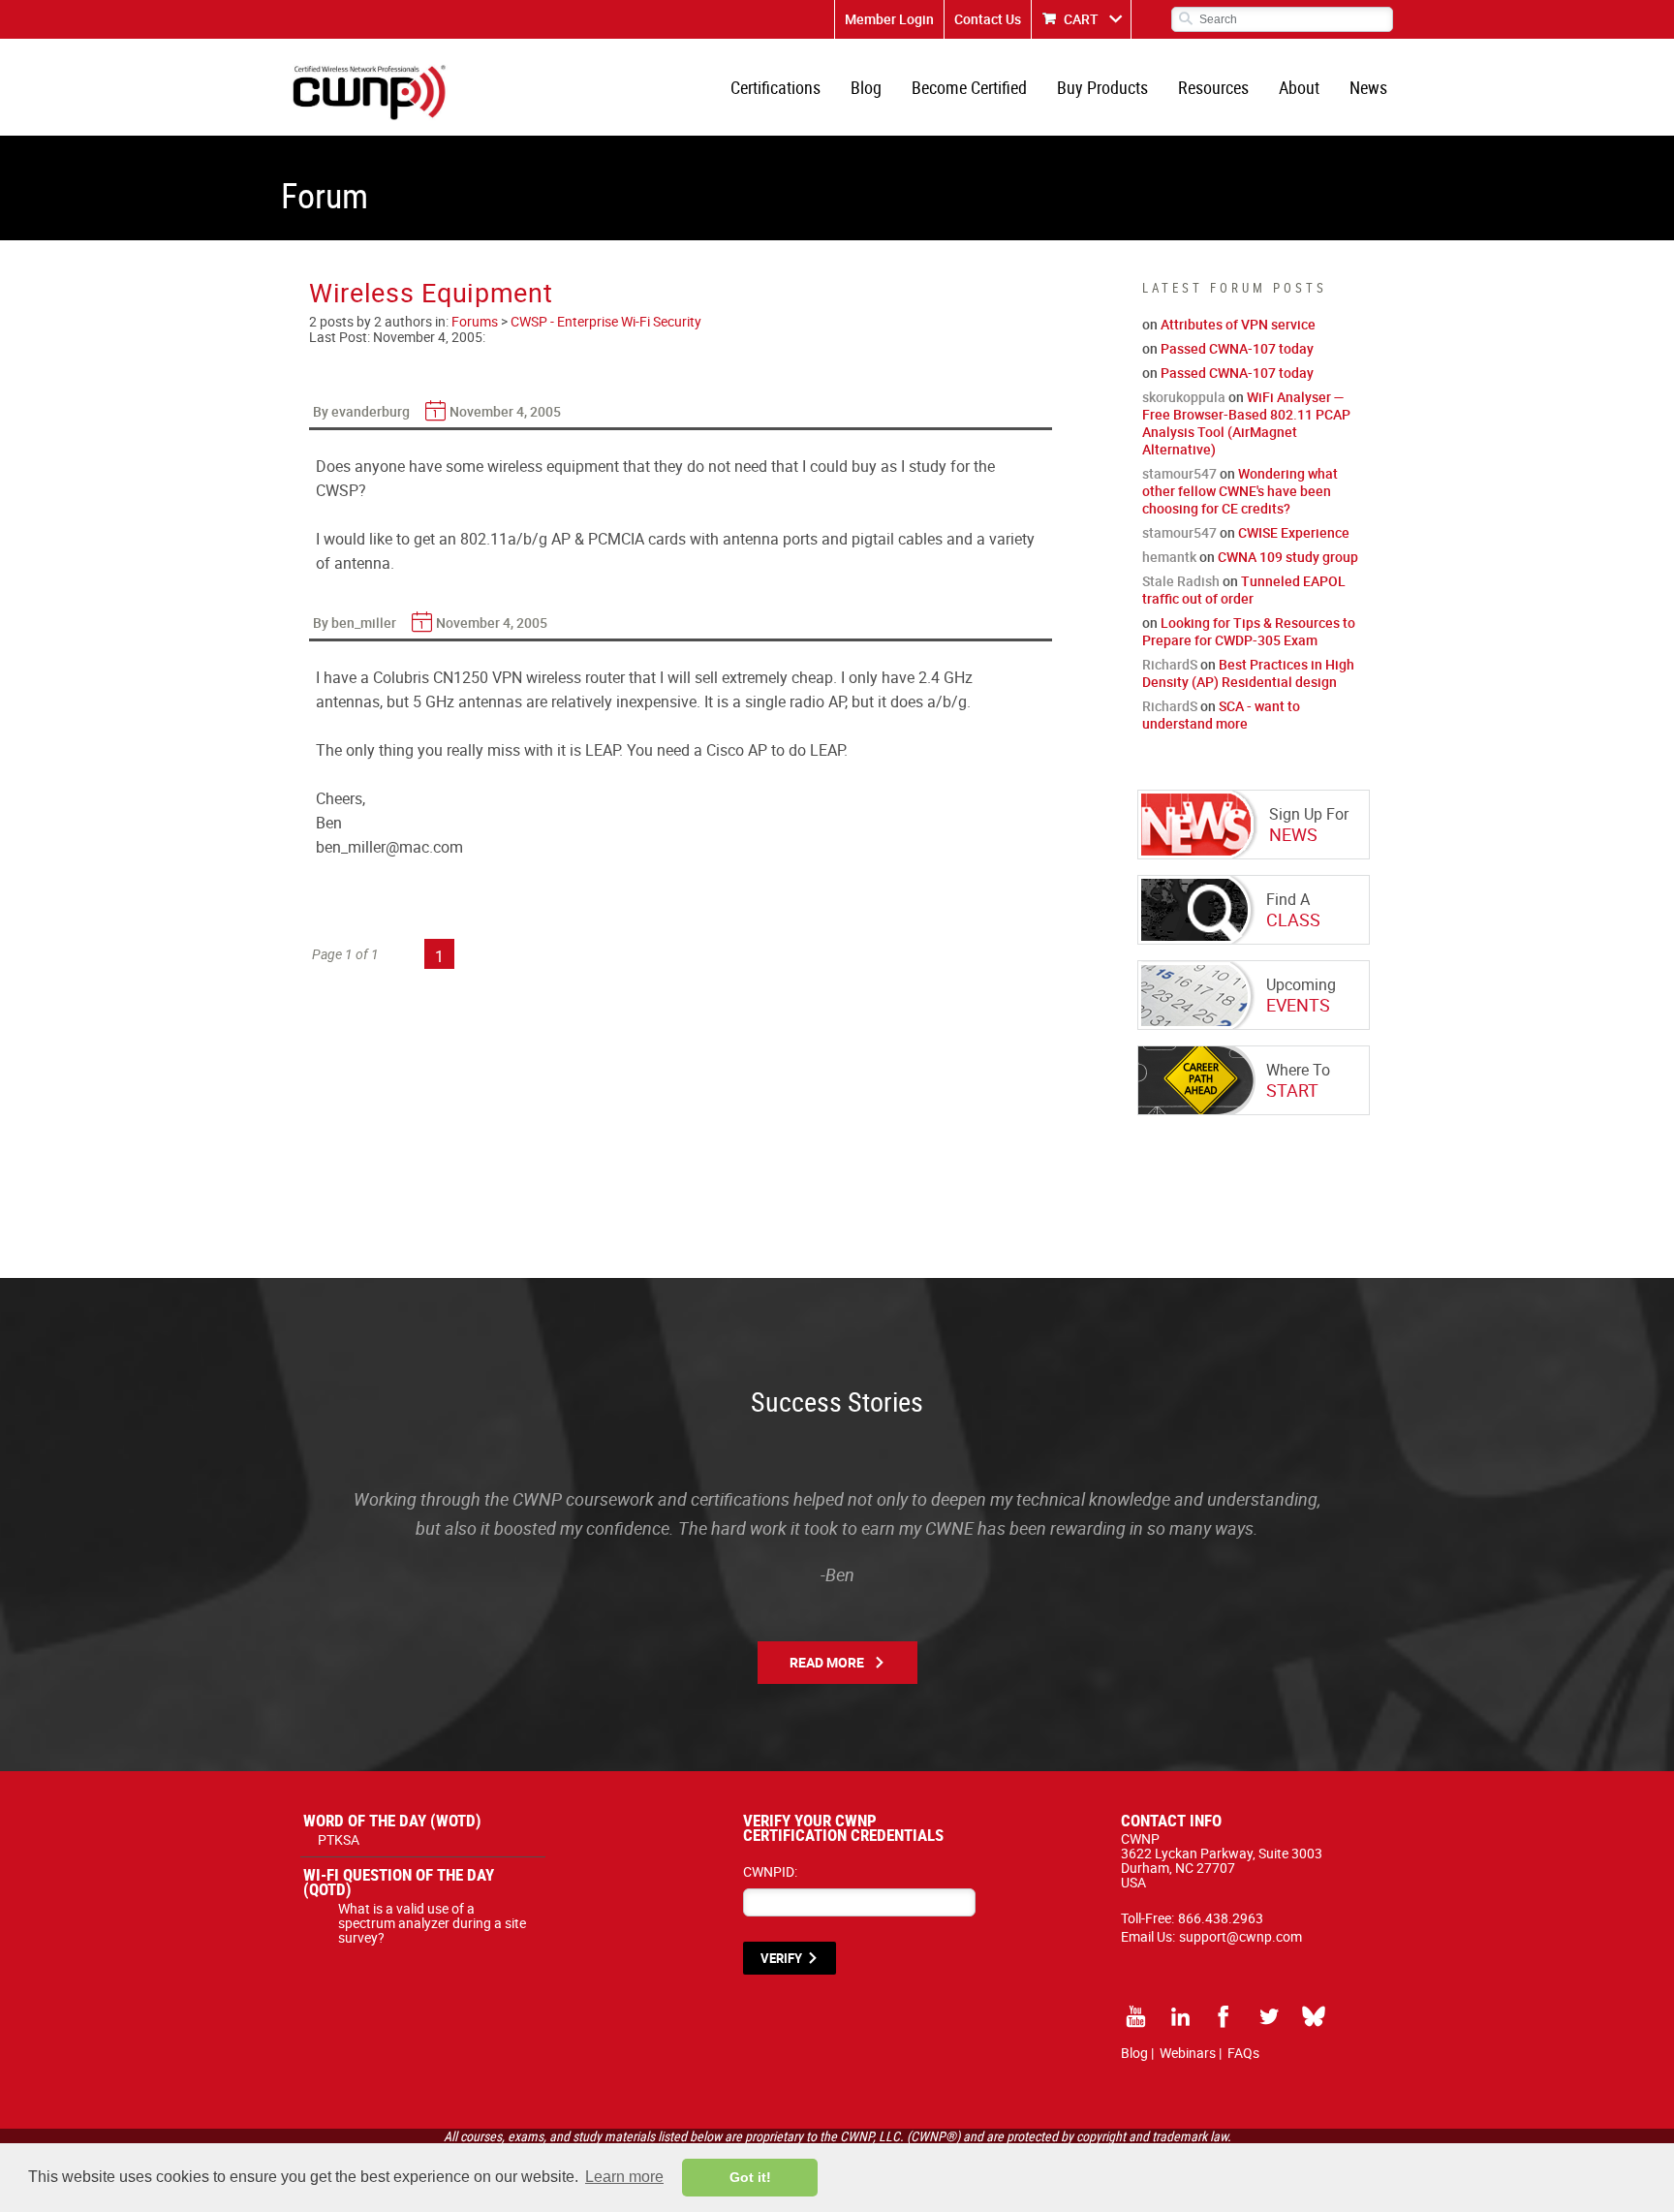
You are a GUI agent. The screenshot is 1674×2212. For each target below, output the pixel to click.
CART (1081, 19)
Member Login (889, 19)
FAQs (1243, 2053)
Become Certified (969, 87)
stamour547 (1179, 473)
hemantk (1169, 557)
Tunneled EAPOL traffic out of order (1244, 590)
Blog (866, 87)
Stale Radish (1181, 581)
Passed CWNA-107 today (1237, 348)
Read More (827, 1662)
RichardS (1170, 664)
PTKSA (339, 1839)
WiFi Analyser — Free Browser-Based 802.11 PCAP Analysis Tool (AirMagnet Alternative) (1246, 423)
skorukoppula (1184, 397)
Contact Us (988, 19)
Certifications (775, 87)
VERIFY (781, 1958)
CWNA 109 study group (1288, 557)
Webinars (1188, 2053)
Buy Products (1102, 87)
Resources (1213, 87)
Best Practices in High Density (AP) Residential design (1248, 673)
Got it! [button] (750, 2177)
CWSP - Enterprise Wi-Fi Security (606, 321)
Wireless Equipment (431, 292)
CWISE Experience (1294, 532)
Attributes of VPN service (1238, 324)
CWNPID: (770, 1871)
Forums (475, 321)
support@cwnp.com (1240, 1936)
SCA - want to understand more (1221, 715)
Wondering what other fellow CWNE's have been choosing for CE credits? (1240, 491)
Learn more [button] (624, 2177)
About (1299, 87)
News (1368, 87)
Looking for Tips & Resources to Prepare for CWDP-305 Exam (1249, 631)
